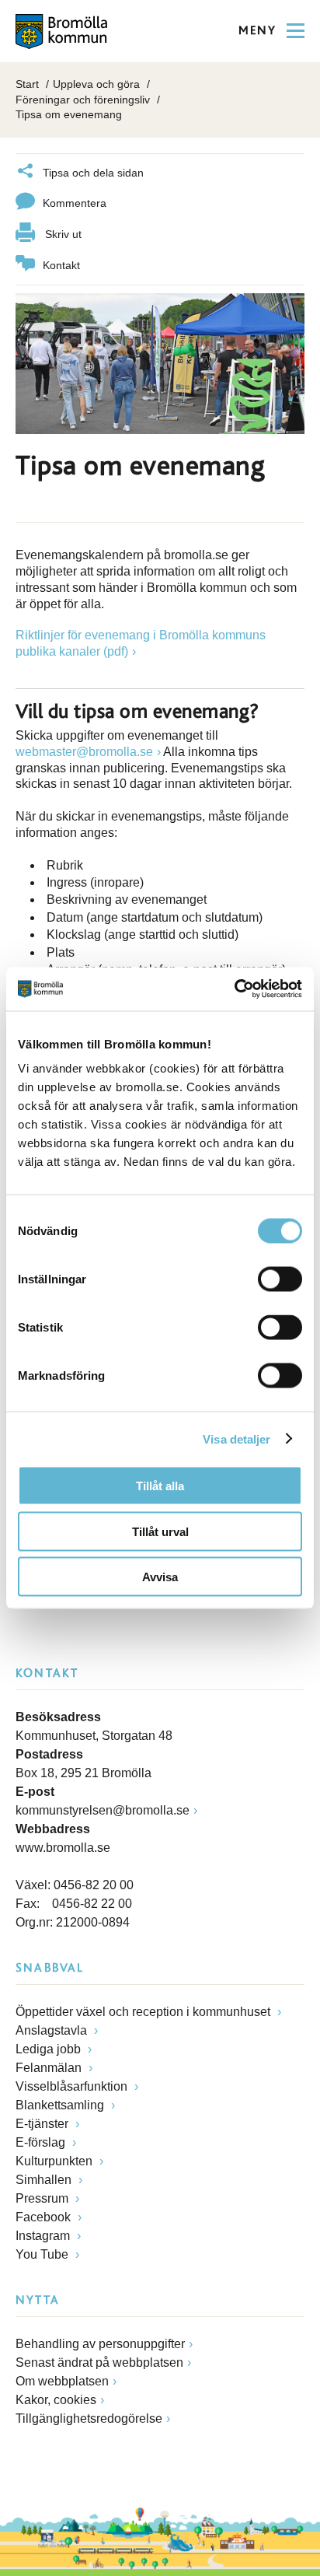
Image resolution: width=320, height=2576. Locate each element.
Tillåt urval (160, 1531)
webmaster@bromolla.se (84, 752)
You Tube (43, 2254)
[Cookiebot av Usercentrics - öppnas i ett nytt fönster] (234, 989)
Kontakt (61, 265)
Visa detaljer (237, 1438)
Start (27, 84)
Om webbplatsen (62, 2381)
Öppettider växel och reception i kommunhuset (144, 2012)
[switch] (280, 1279)
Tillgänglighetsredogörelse (89, 2418)
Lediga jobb (50, 2049)
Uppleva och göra (96, 84)
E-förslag (42, 2142)
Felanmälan (50, 2068)
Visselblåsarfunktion (73, 2086)
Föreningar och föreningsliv (83, 100)
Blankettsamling (61, 2105)
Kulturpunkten (56, 2161)
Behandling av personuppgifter (100, 2344)
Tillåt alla (160, 1486)
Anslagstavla (53, 2030)
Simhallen (45, 2180)
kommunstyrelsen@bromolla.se (103, 1810)
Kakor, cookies (56, 2400)
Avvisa (160, 1577)
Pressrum (43, 2198)
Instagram (44, 2236)
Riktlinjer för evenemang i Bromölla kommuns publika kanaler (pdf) (141, 643)
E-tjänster (43, 2124)
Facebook (45, 2217)
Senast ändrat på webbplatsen (99, 2362)
